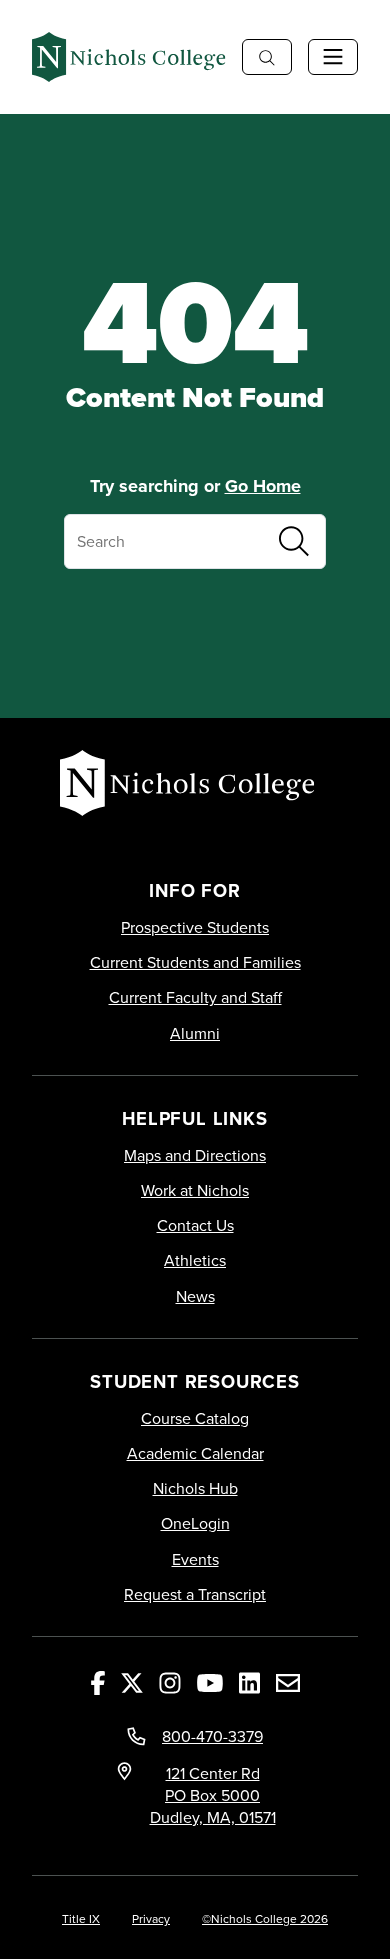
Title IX (81, 1918)
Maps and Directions (195, 1155)
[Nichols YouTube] (210, 1682)
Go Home (263, 486)
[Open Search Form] (267, 57)
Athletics (195, 1260)
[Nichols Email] (288, 1682)
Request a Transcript (195, 1594)
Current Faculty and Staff (195, 997)
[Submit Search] (294, 541)
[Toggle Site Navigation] (333, 57)
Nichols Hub (195, 1488)
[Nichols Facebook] (98, 1682)
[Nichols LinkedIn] (249, 1682)
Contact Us (195, 1225)
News (195, 1296)
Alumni (195, 1033)
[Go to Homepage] (129, 57)
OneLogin (195, 1523)
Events (195, 1559)
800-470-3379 (212, 1736)
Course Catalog (195, 1418)
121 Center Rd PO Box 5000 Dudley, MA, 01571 (213, 1794)
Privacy (151, 1918)
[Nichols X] (132, 1682)
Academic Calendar (195, 1453)
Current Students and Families (195, 962)
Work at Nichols (195, 1190)
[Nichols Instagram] (170, 1682)
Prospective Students (195, 927)
